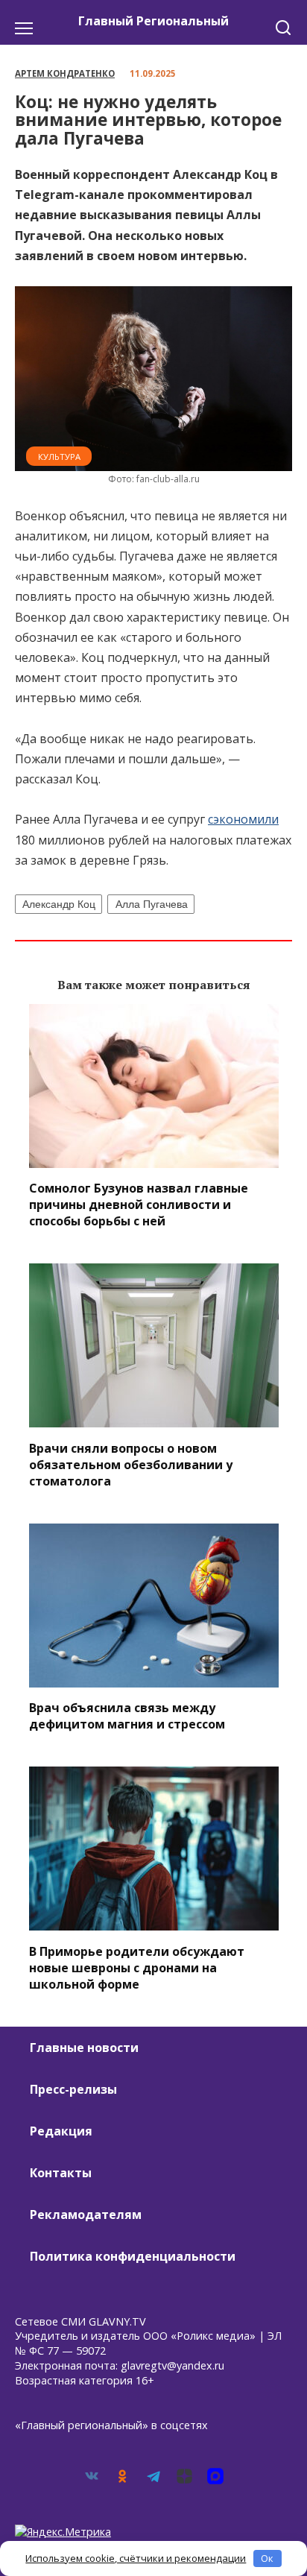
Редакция (61, 2131)
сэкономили (243, 819)
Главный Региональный (153, 21)
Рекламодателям (86, 2214)
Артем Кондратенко (65, 73)
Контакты (61, 2173)
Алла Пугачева (152, 904)
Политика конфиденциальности (133, 2256)
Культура (59, 457)
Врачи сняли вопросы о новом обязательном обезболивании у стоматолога (131, 1464)
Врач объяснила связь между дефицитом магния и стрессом (127, 1716)
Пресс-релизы (73, 2089)
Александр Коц (59, 904)
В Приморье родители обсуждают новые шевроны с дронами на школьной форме (137, 1967)
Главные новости (84, 2048)
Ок (267, 2558)
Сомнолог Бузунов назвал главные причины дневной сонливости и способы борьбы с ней (139, 1205)
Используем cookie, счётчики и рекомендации (136, 2558)
